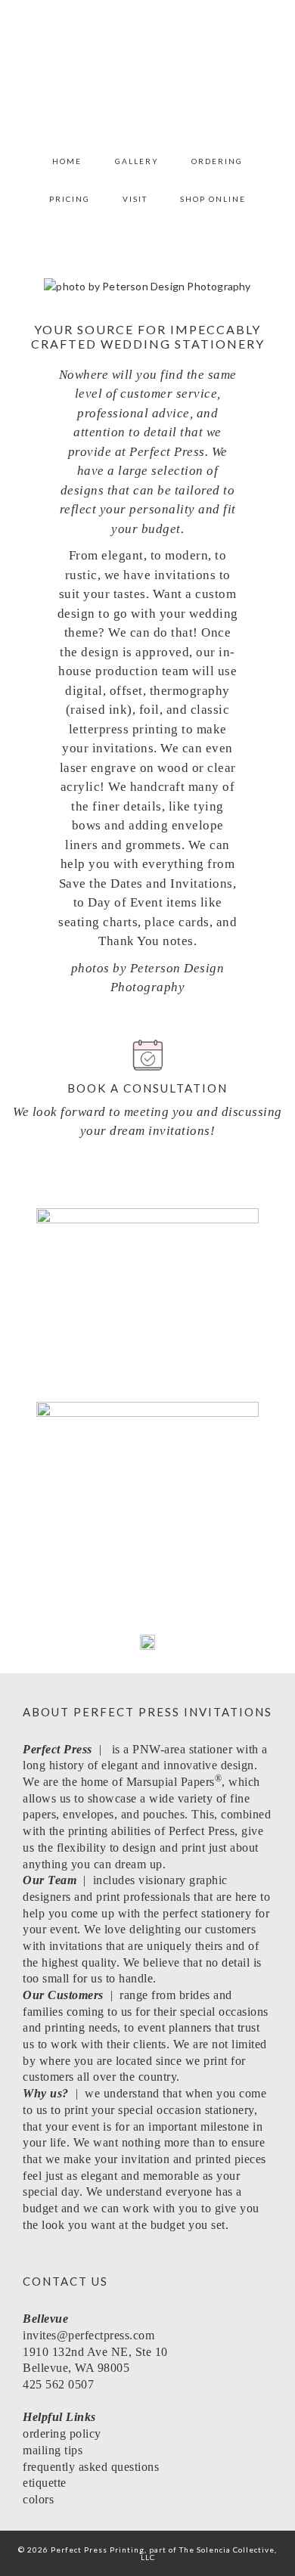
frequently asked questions (93, 2467)
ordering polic (59, 2433)
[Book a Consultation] (148, 1055)
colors (38, 2499)
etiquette (45, 2483)
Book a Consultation (147, 1088)
